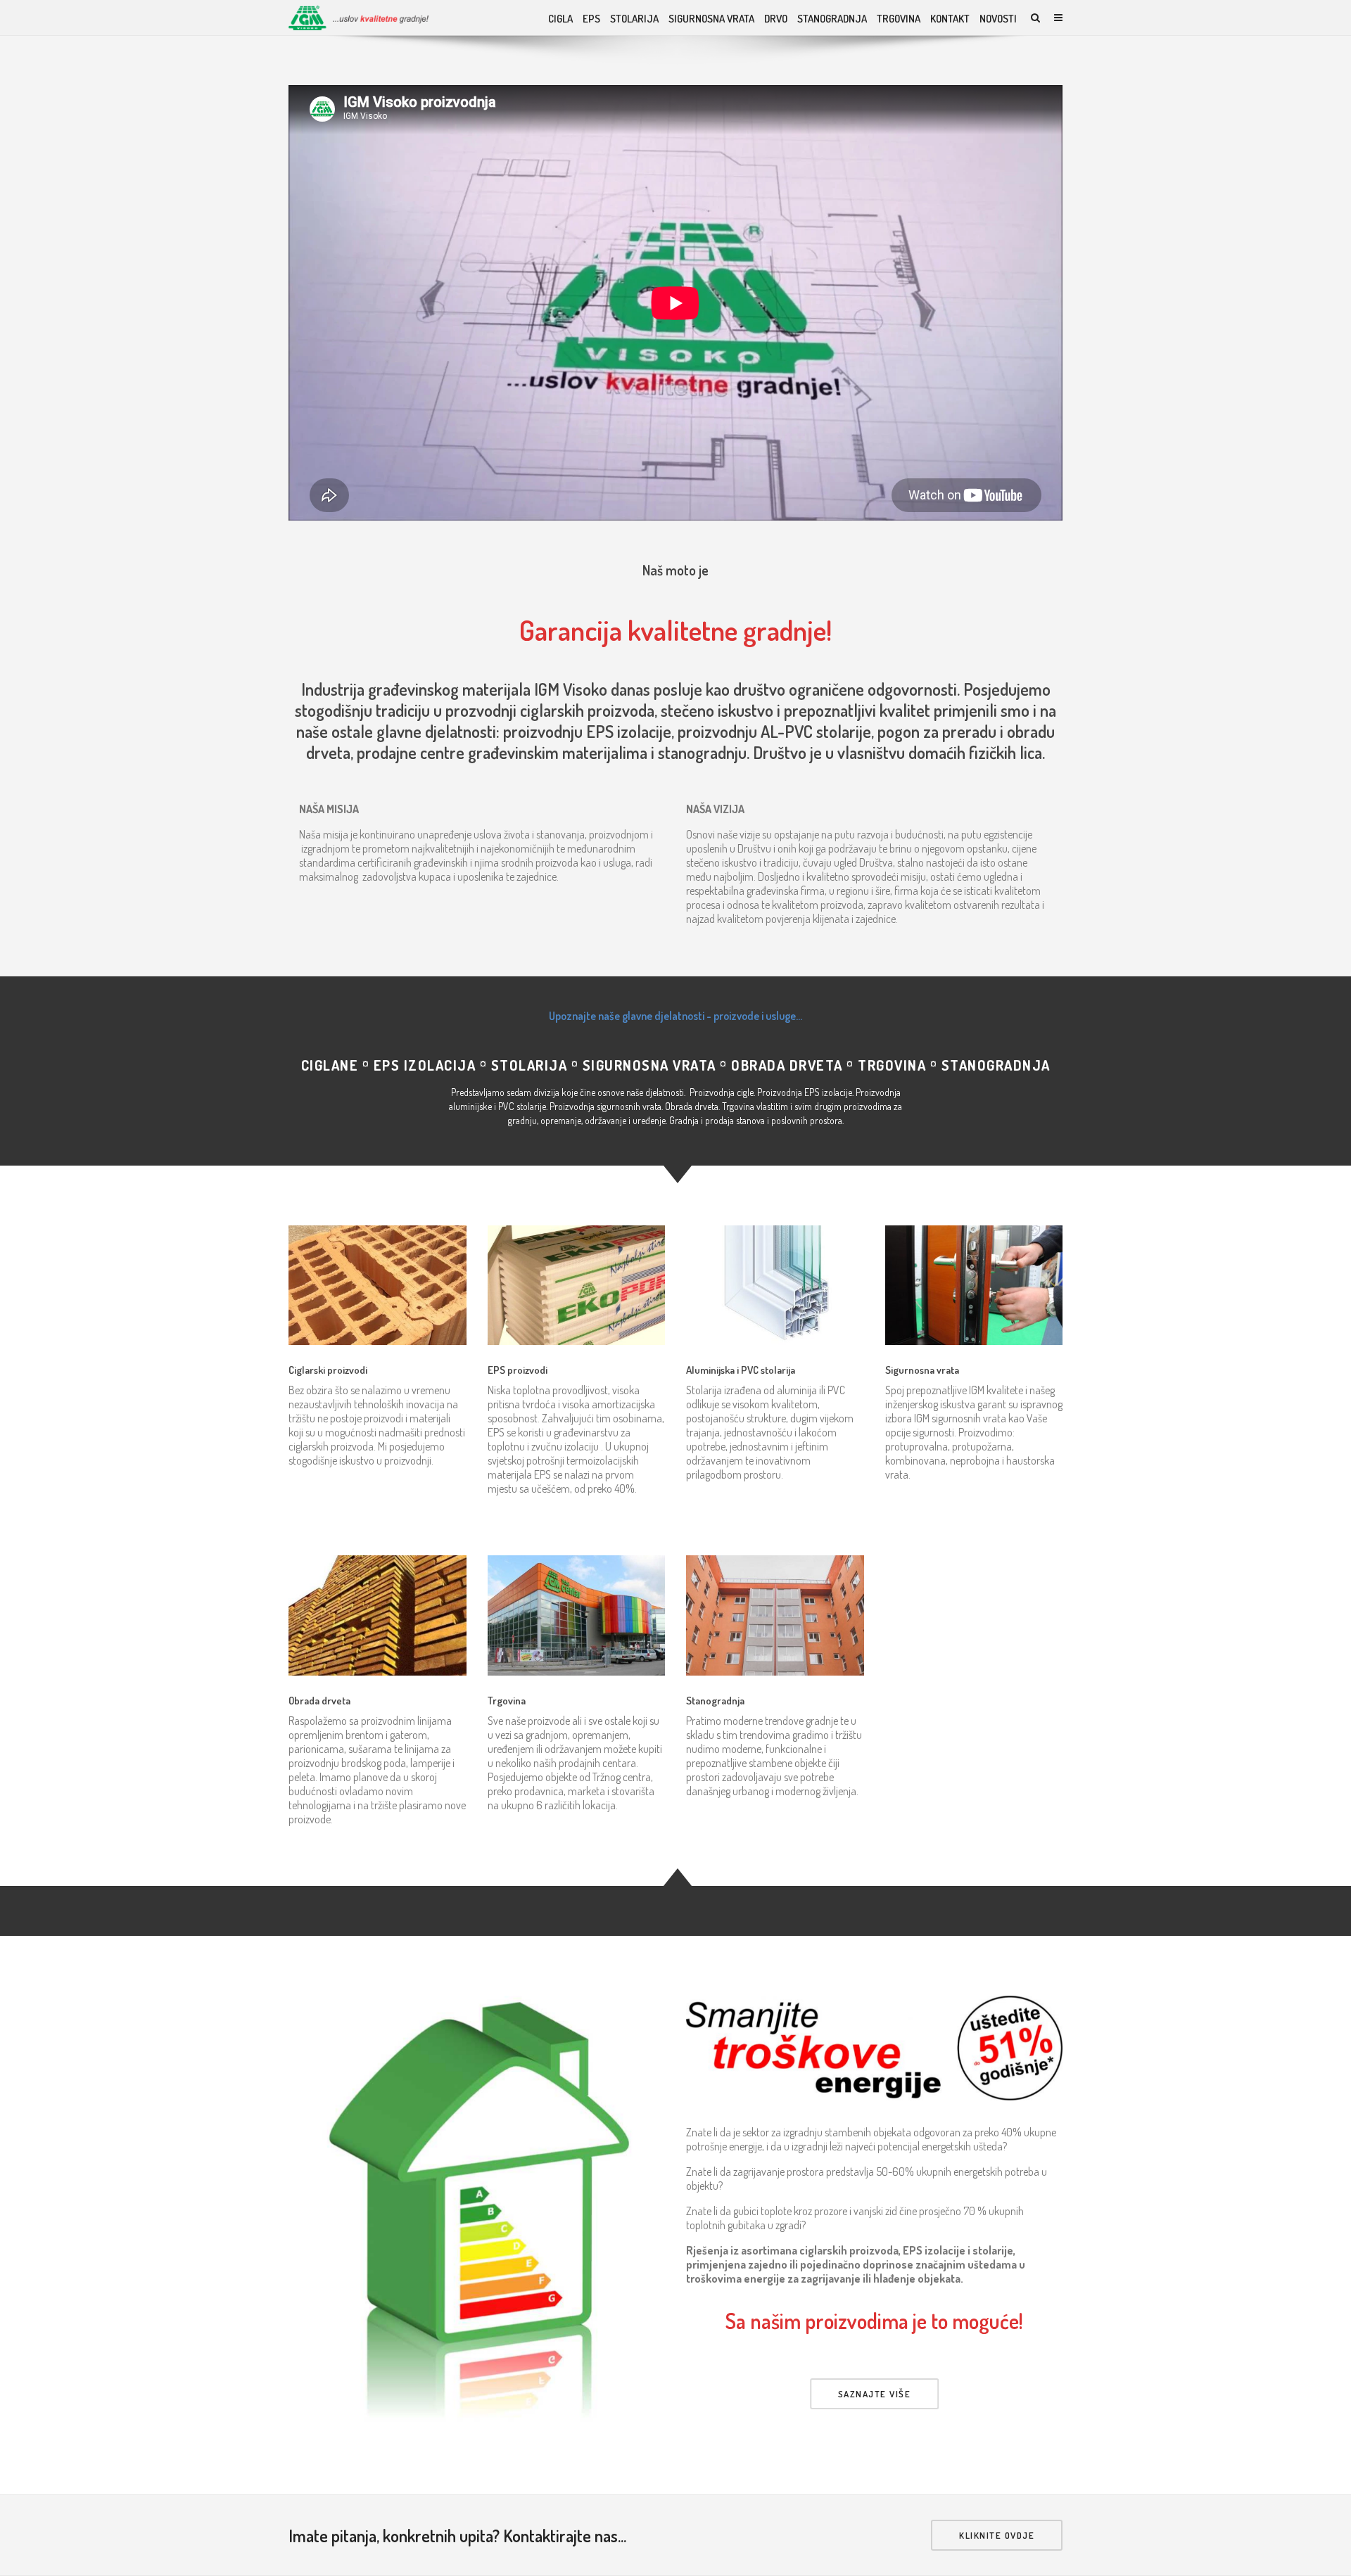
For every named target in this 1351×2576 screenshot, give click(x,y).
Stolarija (634, 19)
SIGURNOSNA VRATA (711, 19)
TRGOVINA (899, 19)
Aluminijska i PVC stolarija (741, 1370)
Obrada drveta (319, 1701)
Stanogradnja (715, 1701)
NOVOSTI (998, 19)
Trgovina (507, 1701)
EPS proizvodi (518, 1370)
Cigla (560, 19)
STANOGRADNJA (832, 19)
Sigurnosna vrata (922, 1370)
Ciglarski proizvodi (328, 1370)
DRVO (776, 19)
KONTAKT (950, 19)
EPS (591, 19)
